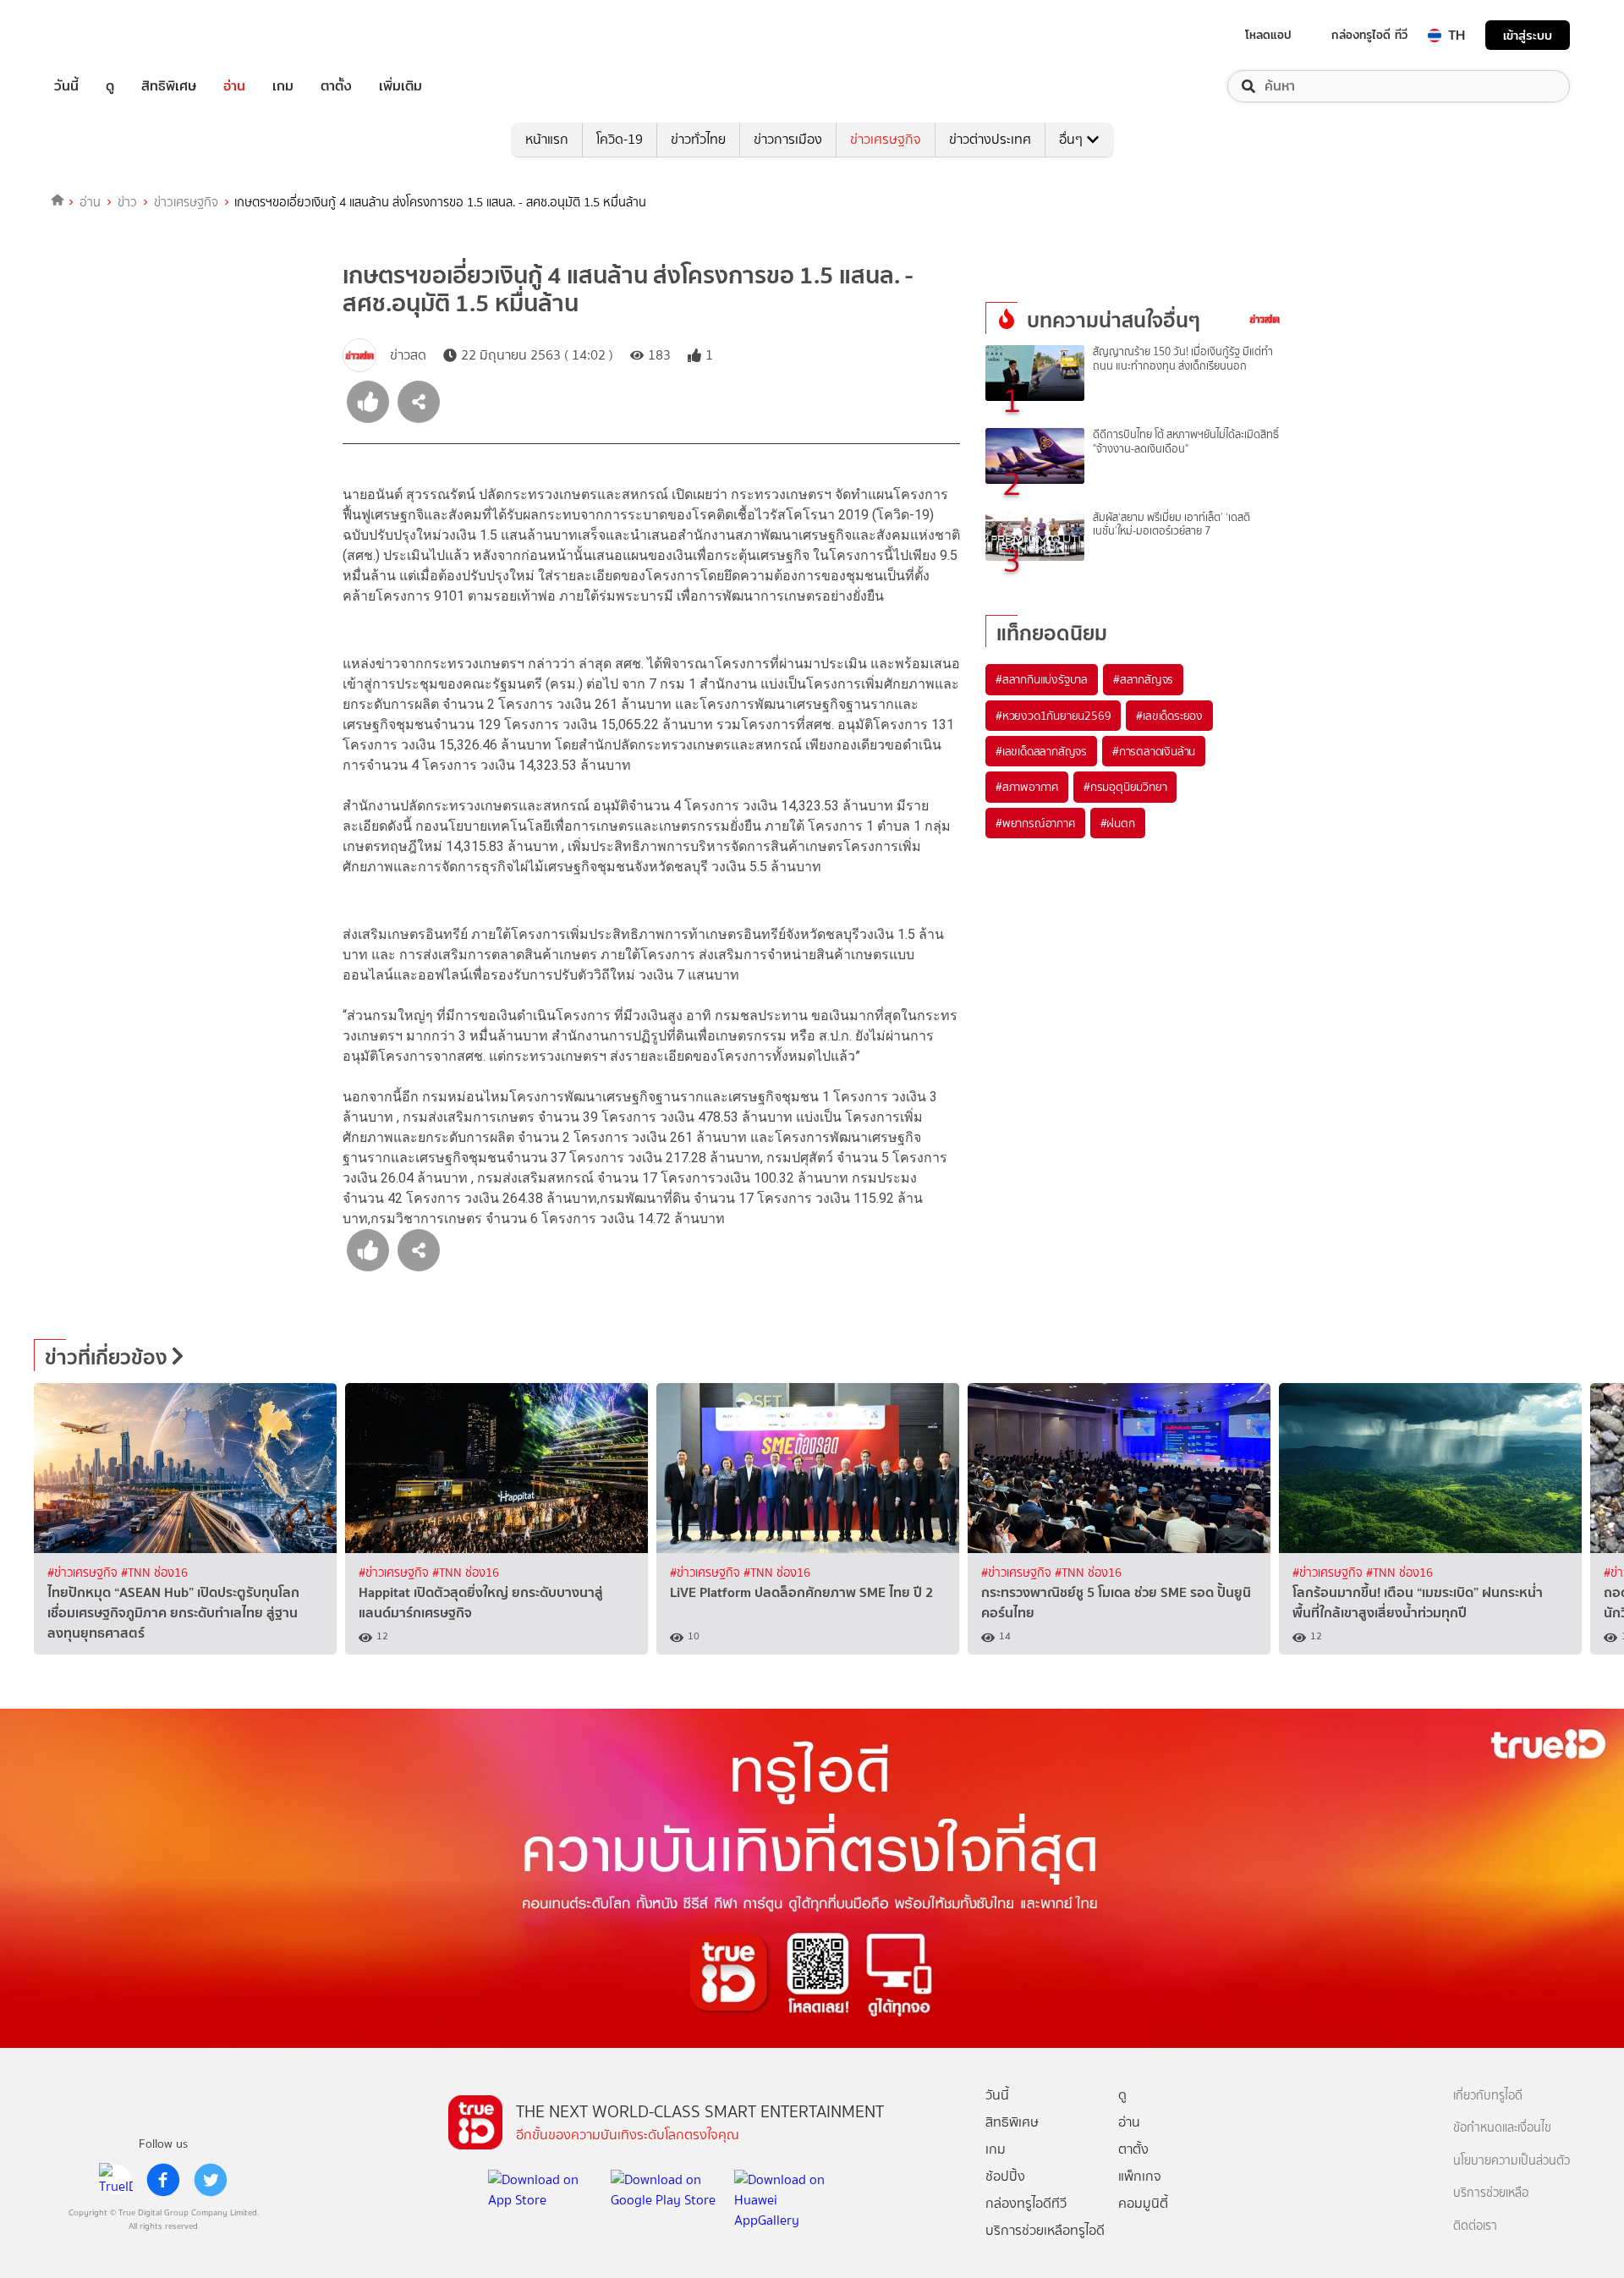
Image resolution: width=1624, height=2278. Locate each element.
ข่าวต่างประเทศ (990, 139)
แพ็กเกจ (1140, 2176)
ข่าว (127, 202)
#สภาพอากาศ (1027, 787)
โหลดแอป (1268, 35)
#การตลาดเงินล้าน (1154, 751)
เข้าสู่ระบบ (1528, 35)
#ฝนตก (1118, 823)
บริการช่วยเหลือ (1491, 2193)
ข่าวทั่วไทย (698, 139)
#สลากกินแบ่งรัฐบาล (1042, 679)
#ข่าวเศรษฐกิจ (84, 1573)
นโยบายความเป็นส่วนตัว (1512, 2161)
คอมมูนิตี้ (1143, 2203)
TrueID (105, 35)
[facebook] (163, 2180)
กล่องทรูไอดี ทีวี (1369, 35)
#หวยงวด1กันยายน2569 (1053, 716)
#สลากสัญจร (1143, 679)
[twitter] (211, 2180)
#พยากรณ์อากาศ (1035, 823)
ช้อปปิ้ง (1005, 2176)
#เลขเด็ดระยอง (1169, 716)
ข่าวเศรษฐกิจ (886, 139)
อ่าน (234, 86)
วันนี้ (66, 86)
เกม (283, 86)
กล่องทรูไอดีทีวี (1026, 2203)
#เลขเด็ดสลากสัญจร (1041, 751)
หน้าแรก (547, 139)
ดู (110, 86)
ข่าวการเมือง (788, 139)
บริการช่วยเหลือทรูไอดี (1045, 2230)
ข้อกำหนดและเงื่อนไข (1502, 2128)
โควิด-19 (620, 139)
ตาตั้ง (336, 86)
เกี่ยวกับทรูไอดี (1488, 2096)
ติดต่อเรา (1475, 2226)
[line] (116, 2180)
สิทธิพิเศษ (169, 86)
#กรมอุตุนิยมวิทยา (1125, 787)
